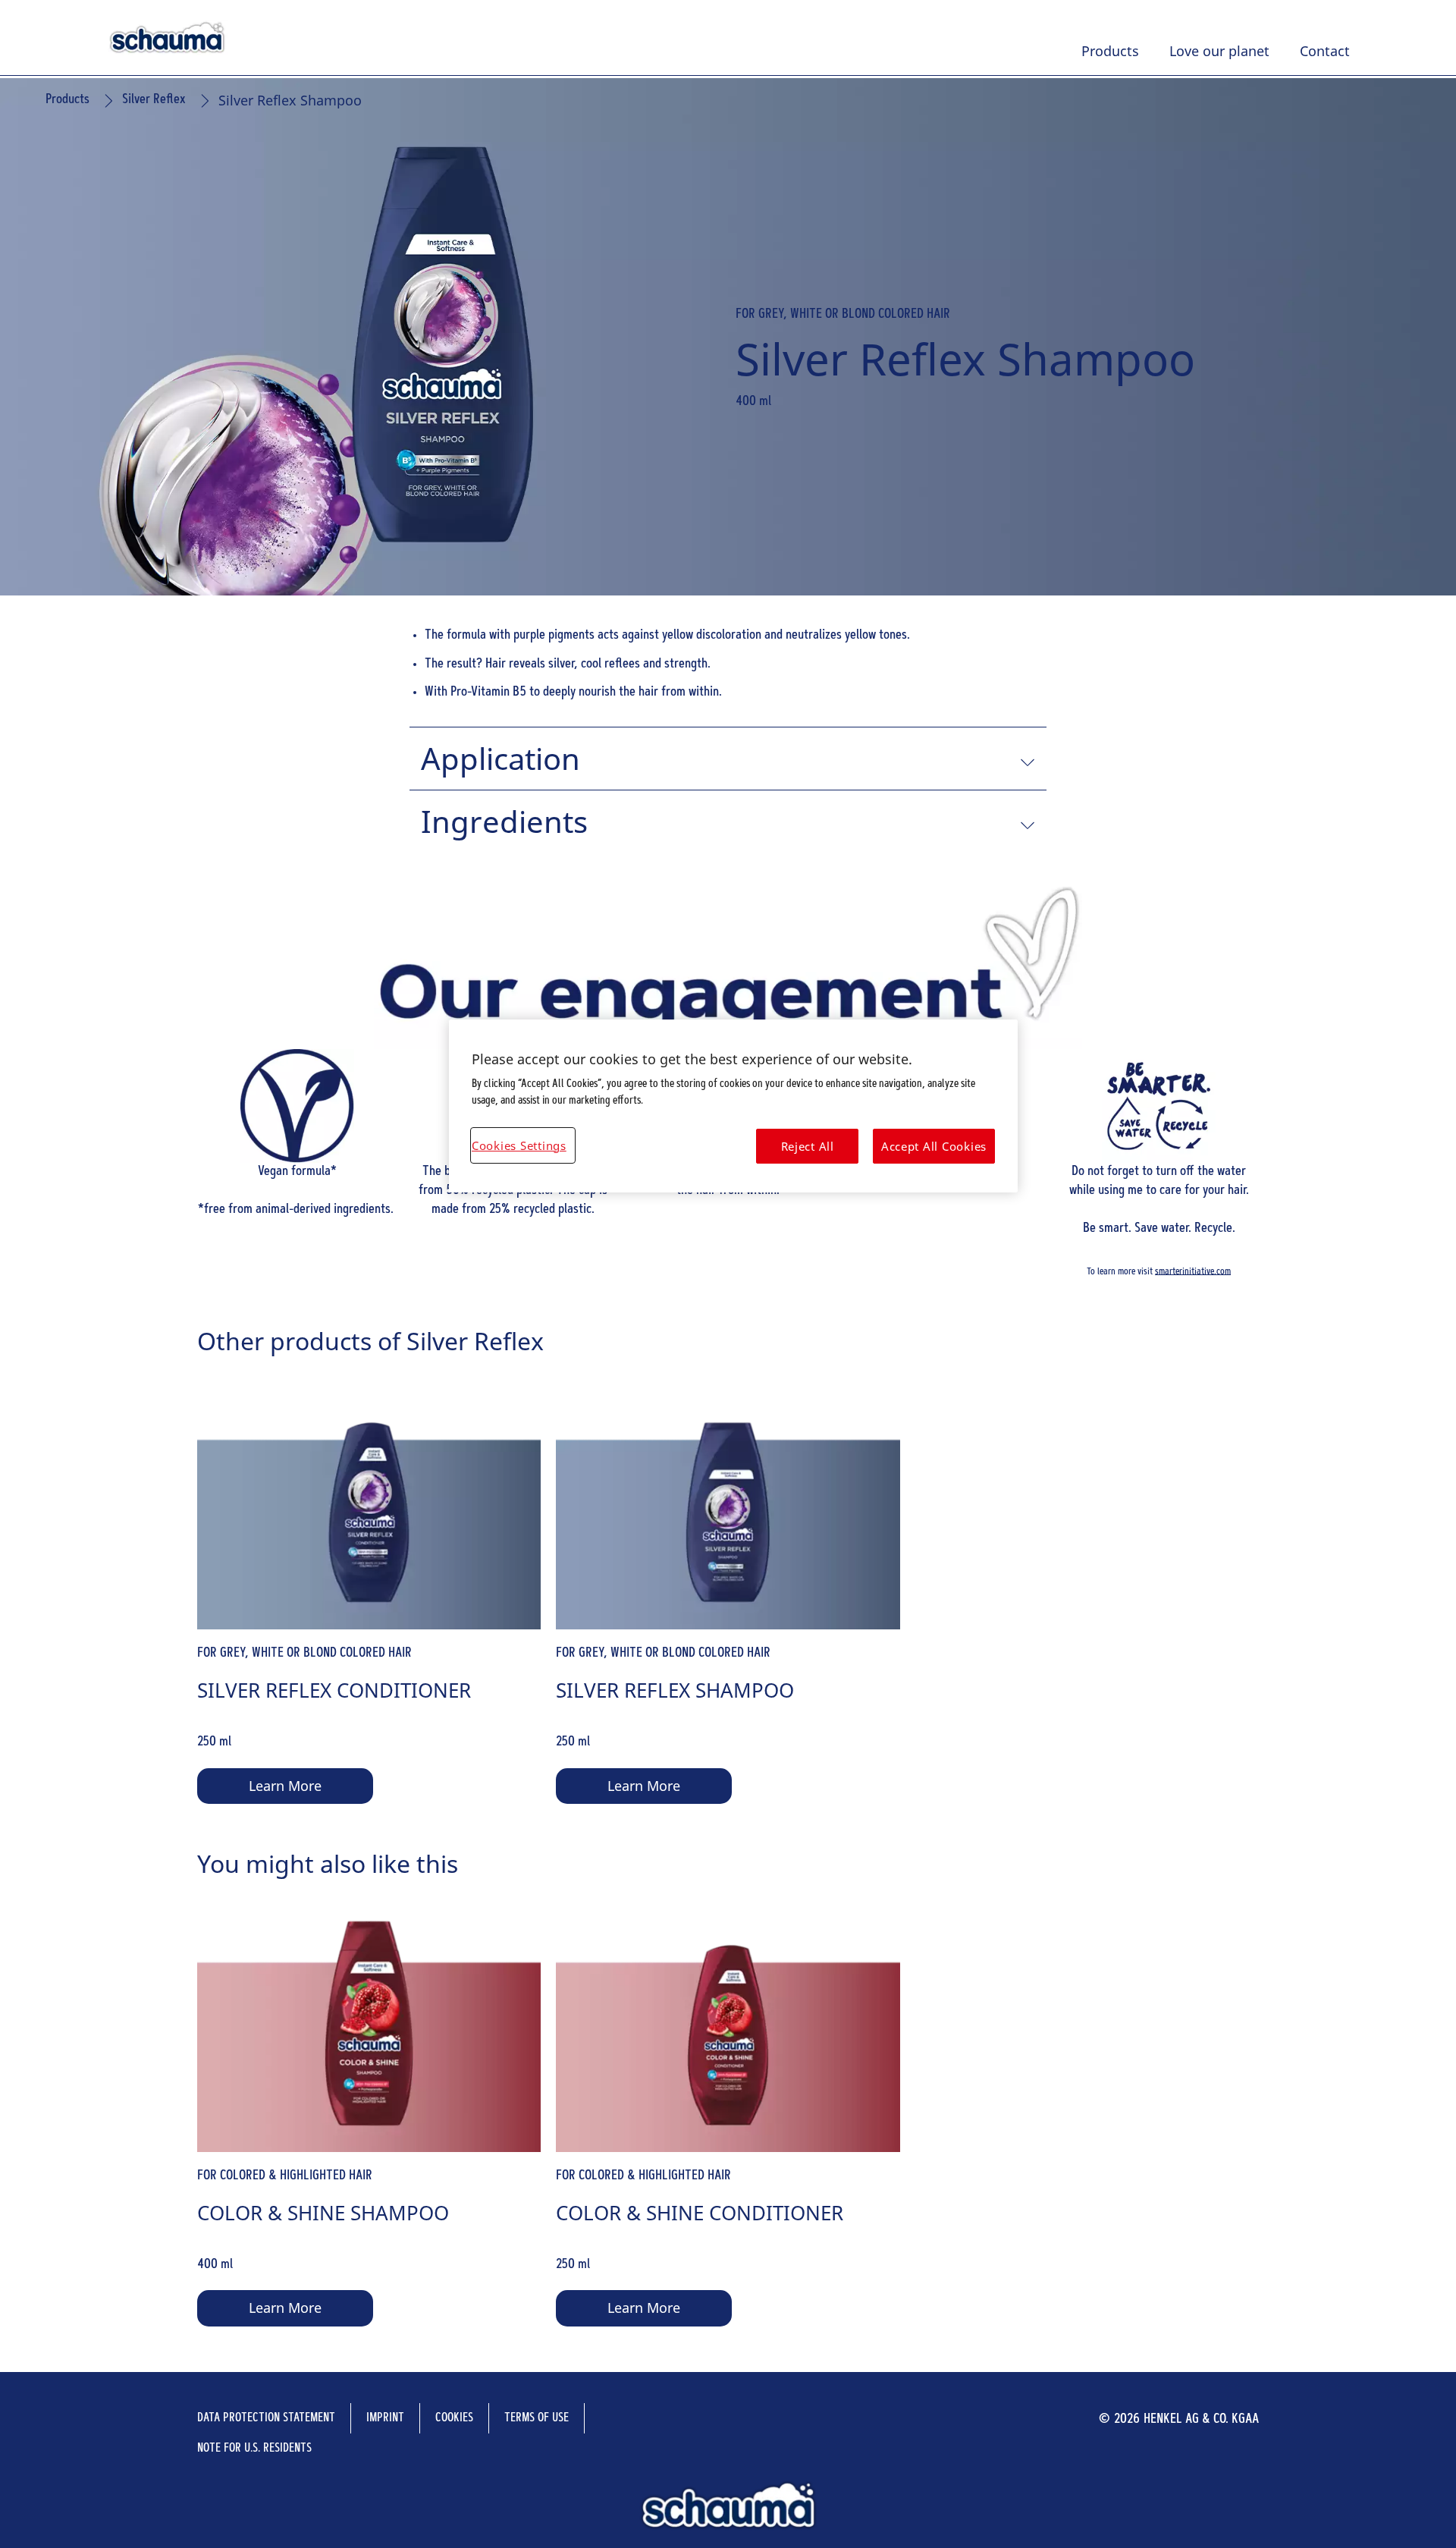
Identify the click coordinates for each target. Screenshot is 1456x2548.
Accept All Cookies (934, 1146)
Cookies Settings (519, 1145)
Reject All (808, 1146)
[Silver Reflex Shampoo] (728, 1595)
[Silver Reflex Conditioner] (369, 1595)
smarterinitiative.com (1193, 1271)
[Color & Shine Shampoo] (369, 2118)
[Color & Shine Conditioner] (728, 2118)
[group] (728, 1595)
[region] (733, 1106)
